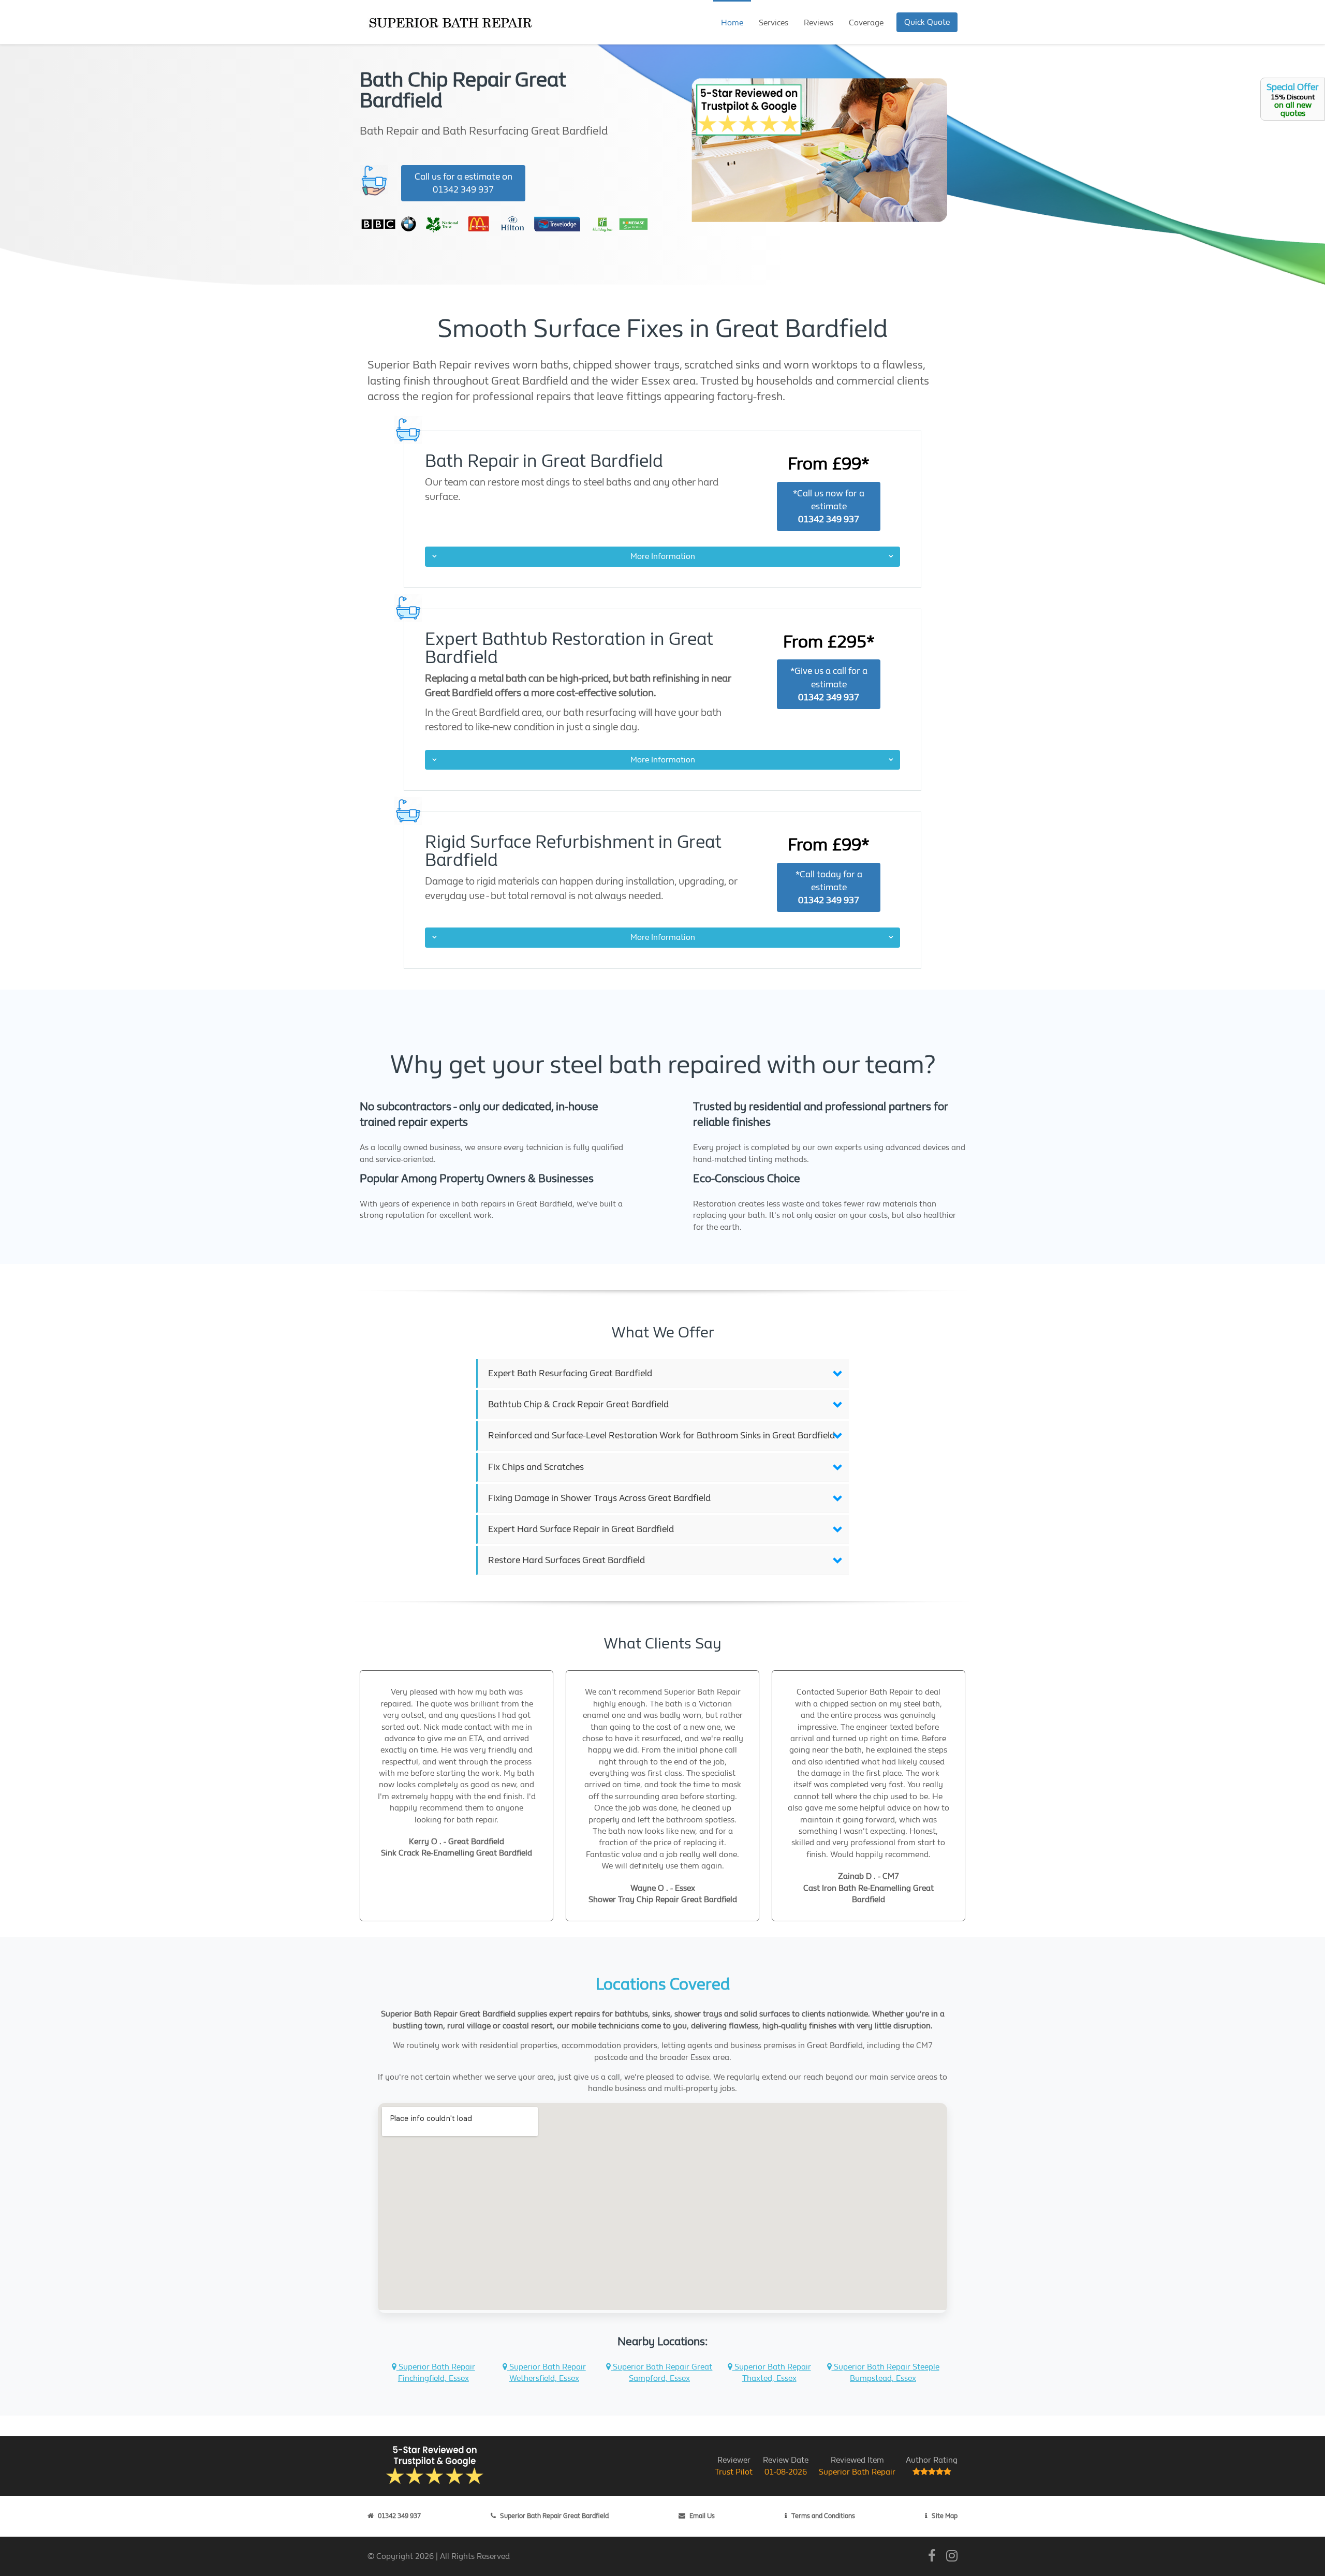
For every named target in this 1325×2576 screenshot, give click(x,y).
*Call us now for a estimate (829, 506)
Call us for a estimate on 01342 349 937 (463, 183)
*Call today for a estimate (829, 887)
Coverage (866, 23)
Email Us (702, 2516)
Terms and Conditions (823, 2516)
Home (732, 23)
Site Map (945, 2516)
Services (774, 23)
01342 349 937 (399, 2516)
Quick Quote (927, 22)
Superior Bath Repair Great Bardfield (554, 2516)
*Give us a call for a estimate (829, 684)
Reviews (819, 23)
